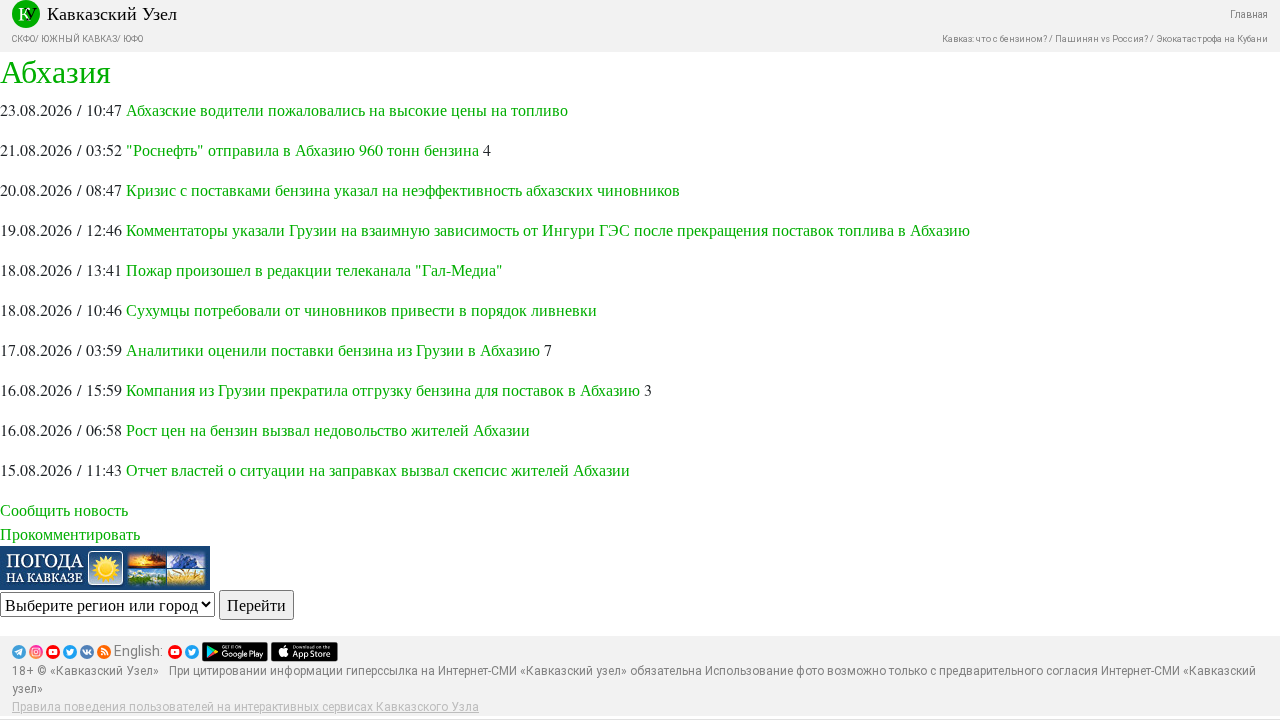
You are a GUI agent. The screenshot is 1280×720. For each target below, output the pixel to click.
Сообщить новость (64, 509)
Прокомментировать (70, 533)
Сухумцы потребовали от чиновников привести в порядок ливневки (361, 309)
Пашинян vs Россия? (1101, 39)
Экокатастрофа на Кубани (1212, 39)
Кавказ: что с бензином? (994, 39)
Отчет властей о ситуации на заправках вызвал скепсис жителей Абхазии (378, 469)
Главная (1249, 14)
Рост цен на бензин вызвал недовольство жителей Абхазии (328, 429)
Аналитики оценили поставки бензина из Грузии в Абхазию (333, 349)
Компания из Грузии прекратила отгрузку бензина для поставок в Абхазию (383, 389)
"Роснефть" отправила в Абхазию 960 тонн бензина (302, 149)
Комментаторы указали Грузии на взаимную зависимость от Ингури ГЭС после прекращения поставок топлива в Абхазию (548, 229)
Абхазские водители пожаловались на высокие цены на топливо (347, 109)
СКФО (23, 39)
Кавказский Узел (112, 13)
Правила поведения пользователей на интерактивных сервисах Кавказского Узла (245, 707)
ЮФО (133, 39)
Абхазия (55, 70)
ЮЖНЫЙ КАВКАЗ (79, 39)
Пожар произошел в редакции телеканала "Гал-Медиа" (314, 269)
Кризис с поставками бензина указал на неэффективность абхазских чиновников (403, 189)
